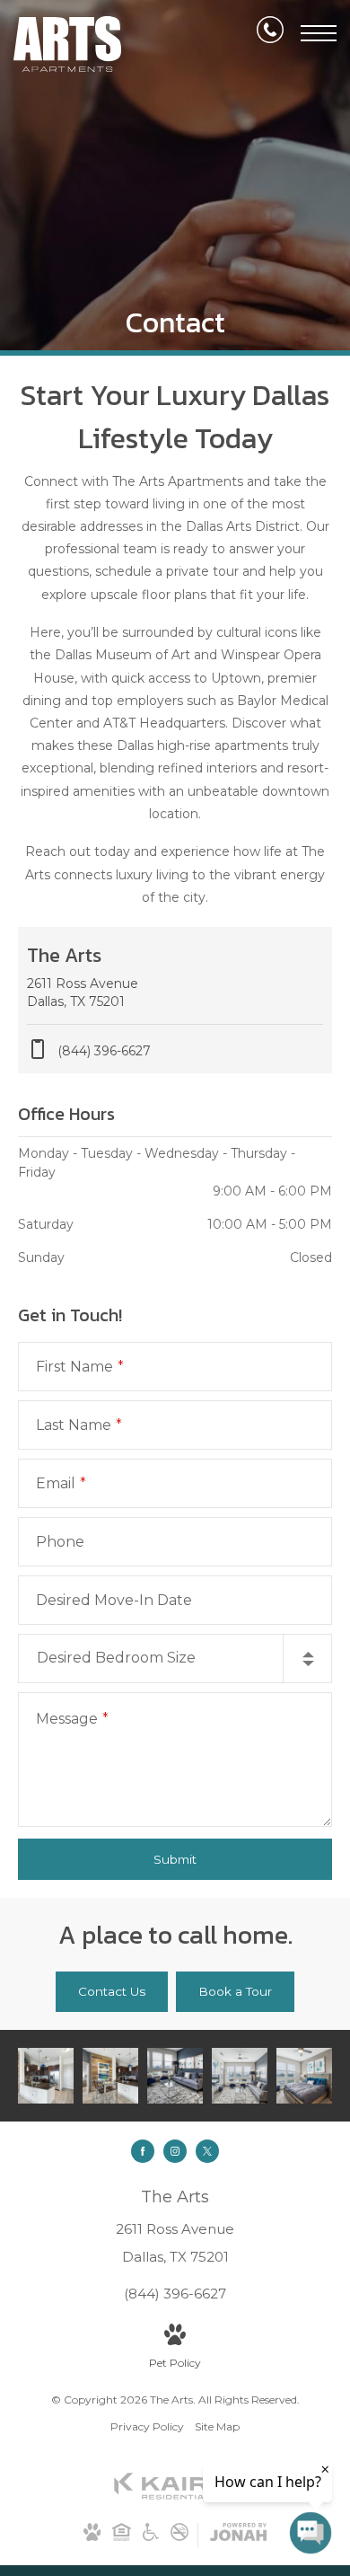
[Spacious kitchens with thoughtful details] (46, 2076)
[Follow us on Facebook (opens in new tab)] (143, 2151)
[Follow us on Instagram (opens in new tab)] (175, 2151)
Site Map (217, 2426)
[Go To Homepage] (67, 44)
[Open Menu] (319, 33)
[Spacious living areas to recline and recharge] (240, 2076)
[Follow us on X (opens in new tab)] (207, 2151)
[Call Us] (270, 33)
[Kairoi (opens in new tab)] (175, 2496)
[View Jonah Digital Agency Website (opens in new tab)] (238, 2535)
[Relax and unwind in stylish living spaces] (175, 2076)
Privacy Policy (147, 2426)
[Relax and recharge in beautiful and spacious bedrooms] (304, 2076)
